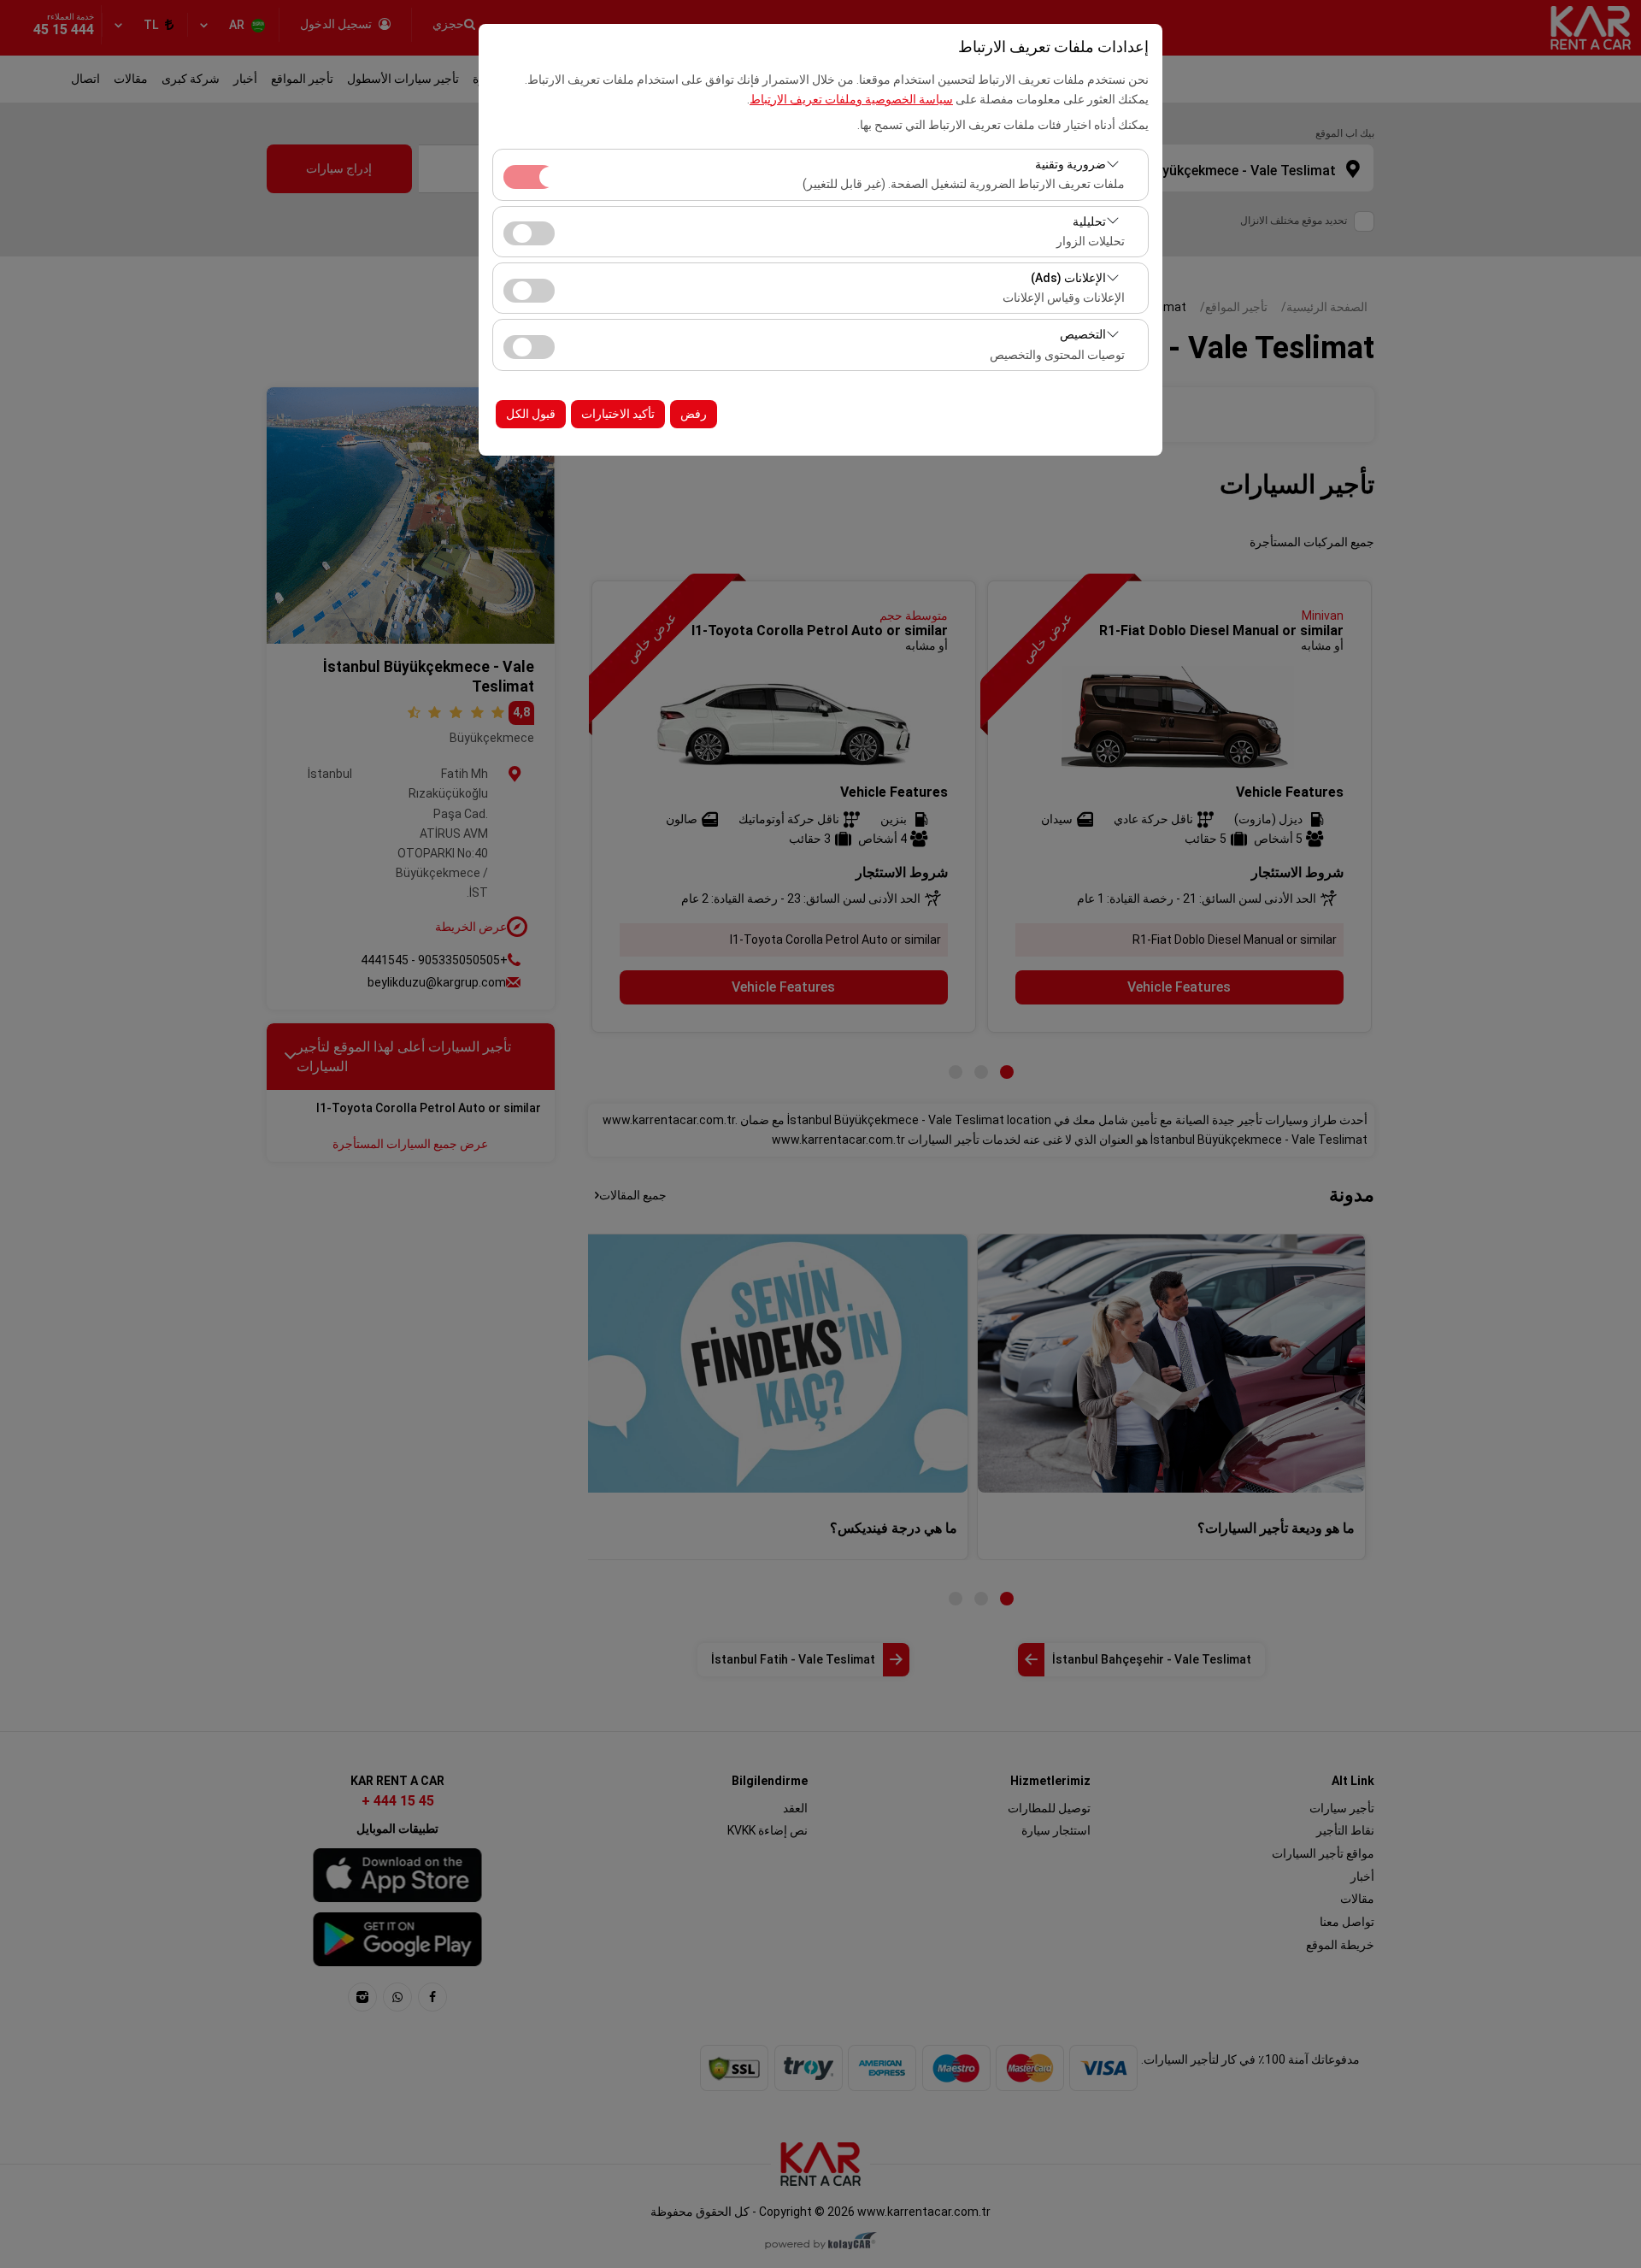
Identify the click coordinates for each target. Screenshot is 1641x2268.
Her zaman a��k (529, 177)
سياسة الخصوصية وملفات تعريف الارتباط (851, 99)
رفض (694, 414)
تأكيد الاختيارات (618, 414)
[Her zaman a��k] (529, 175)
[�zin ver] (529, 231)
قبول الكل (531, 414)
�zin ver (529, 233)
